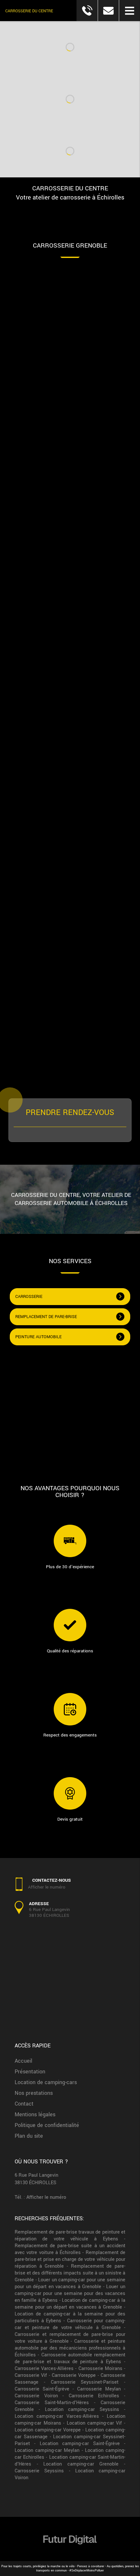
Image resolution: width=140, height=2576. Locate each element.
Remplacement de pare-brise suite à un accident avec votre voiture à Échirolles (70, 2249)
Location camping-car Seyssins (82, 2409)
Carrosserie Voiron (36, 2396)
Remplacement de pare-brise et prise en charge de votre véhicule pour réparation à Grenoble (70, 2259)
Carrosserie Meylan (99, 2389)
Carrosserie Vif (31, 2375)
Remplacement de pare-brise (46, 1317)
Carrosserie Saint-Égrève (42, 2389)
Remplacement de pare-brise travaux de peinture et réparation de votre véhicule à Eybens (70, 2236)
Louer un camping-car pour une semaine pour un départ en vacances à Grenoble (70, 2283)
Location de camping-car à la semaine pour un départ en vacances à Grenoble (70, 2304)
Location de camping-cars (46, 2082)
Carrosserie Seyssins (39, 2471)
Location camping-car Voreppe (48, 2430)
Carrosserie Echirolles (94, 2396)
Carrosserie (29, 1297)
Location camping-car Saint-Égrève (80, 2444)
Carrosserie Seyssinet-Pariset (85, 2382)
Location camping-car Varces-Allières (57, 2416)
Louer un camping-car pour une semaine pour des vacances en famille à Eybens (70, 2294)
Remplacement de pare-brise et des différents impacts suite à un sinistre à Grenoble (70, 2273)
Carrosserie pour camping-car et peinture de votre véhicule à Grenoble (70, 2324)
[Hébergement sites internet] (70, 2551)
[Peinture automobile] (70, 1409)
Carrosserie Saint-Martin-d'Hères (52, 2403)
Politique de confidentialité (47, 2125)
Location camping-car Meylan (47, 2450)
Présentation (30, 2072)
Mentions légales (35, 2115)
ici (69, 986)
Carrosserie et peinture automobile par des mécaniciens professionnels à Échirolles (70, 2348)
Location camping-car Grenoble (81, 2464)
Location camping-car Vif (94, 2423)
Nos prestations (34, 2093)
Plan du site (29, 2136)
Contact (24, 2104)
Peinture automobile (38, 1337)
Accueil (23, 2061)
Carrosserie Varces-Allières (44, 2369)
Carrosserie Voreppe (74, 2375)
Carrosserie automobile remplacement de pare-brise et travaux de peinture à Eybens (70, 2358)
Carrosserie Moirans (100, 2369)
